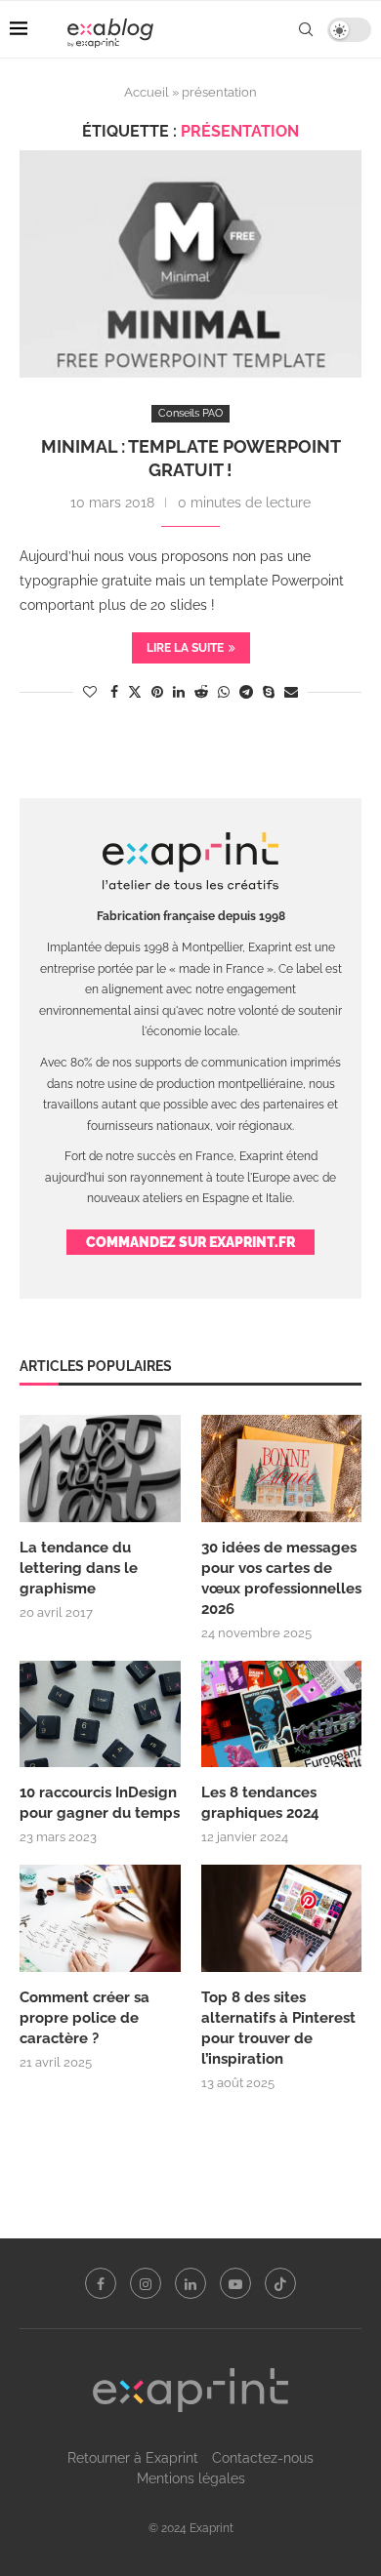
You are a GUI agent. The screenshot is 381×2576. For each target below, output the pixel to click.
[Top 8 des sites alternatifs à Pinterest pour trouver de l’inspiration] (282, 1918)
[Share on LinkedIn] (179, 692)
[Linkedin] (190, 2283)
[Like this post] (90, 692)
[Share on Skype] (269, 692)
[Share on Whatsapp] (224, 692)
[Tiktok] (280, 2283)
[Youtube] (235, 2283)
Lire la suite (185, 648)
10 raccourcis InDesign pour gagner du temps (100, 1803)
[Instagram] (146, 2283)
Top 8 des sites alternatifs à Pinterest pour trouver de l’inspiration (278, 2028)
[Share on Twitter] (135, 691)
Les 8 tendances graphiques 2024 (260, 1803)
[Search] (306, 29)
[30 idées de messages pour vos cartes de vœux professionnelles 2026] (282, 1469)
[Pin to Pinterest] (157, 692)
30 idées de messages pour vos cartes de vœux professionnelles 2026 (281, 1578)
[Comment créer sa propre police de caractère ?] (100, 1918)
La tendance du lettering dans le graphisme (79, 1568)
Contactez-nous (263, 2458)
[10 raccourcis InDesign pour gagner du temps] (100, 1714)
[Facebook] (101, 2283)
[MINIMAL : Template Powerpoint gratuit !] (190, 264)
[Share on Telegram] (246, 692)
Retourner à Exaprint (133, 2458)
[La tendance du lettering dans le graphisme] (100, 1469)
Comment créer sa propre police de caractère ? (85, 2018)
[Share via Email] (291, 692)
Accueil (147, 92)
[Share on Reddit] (201, 692)
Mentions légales (191, 2478)
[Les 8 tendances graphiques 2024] (282, 1714)
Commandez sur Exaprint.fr (190, 1242)
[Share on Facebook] (114, 692)
